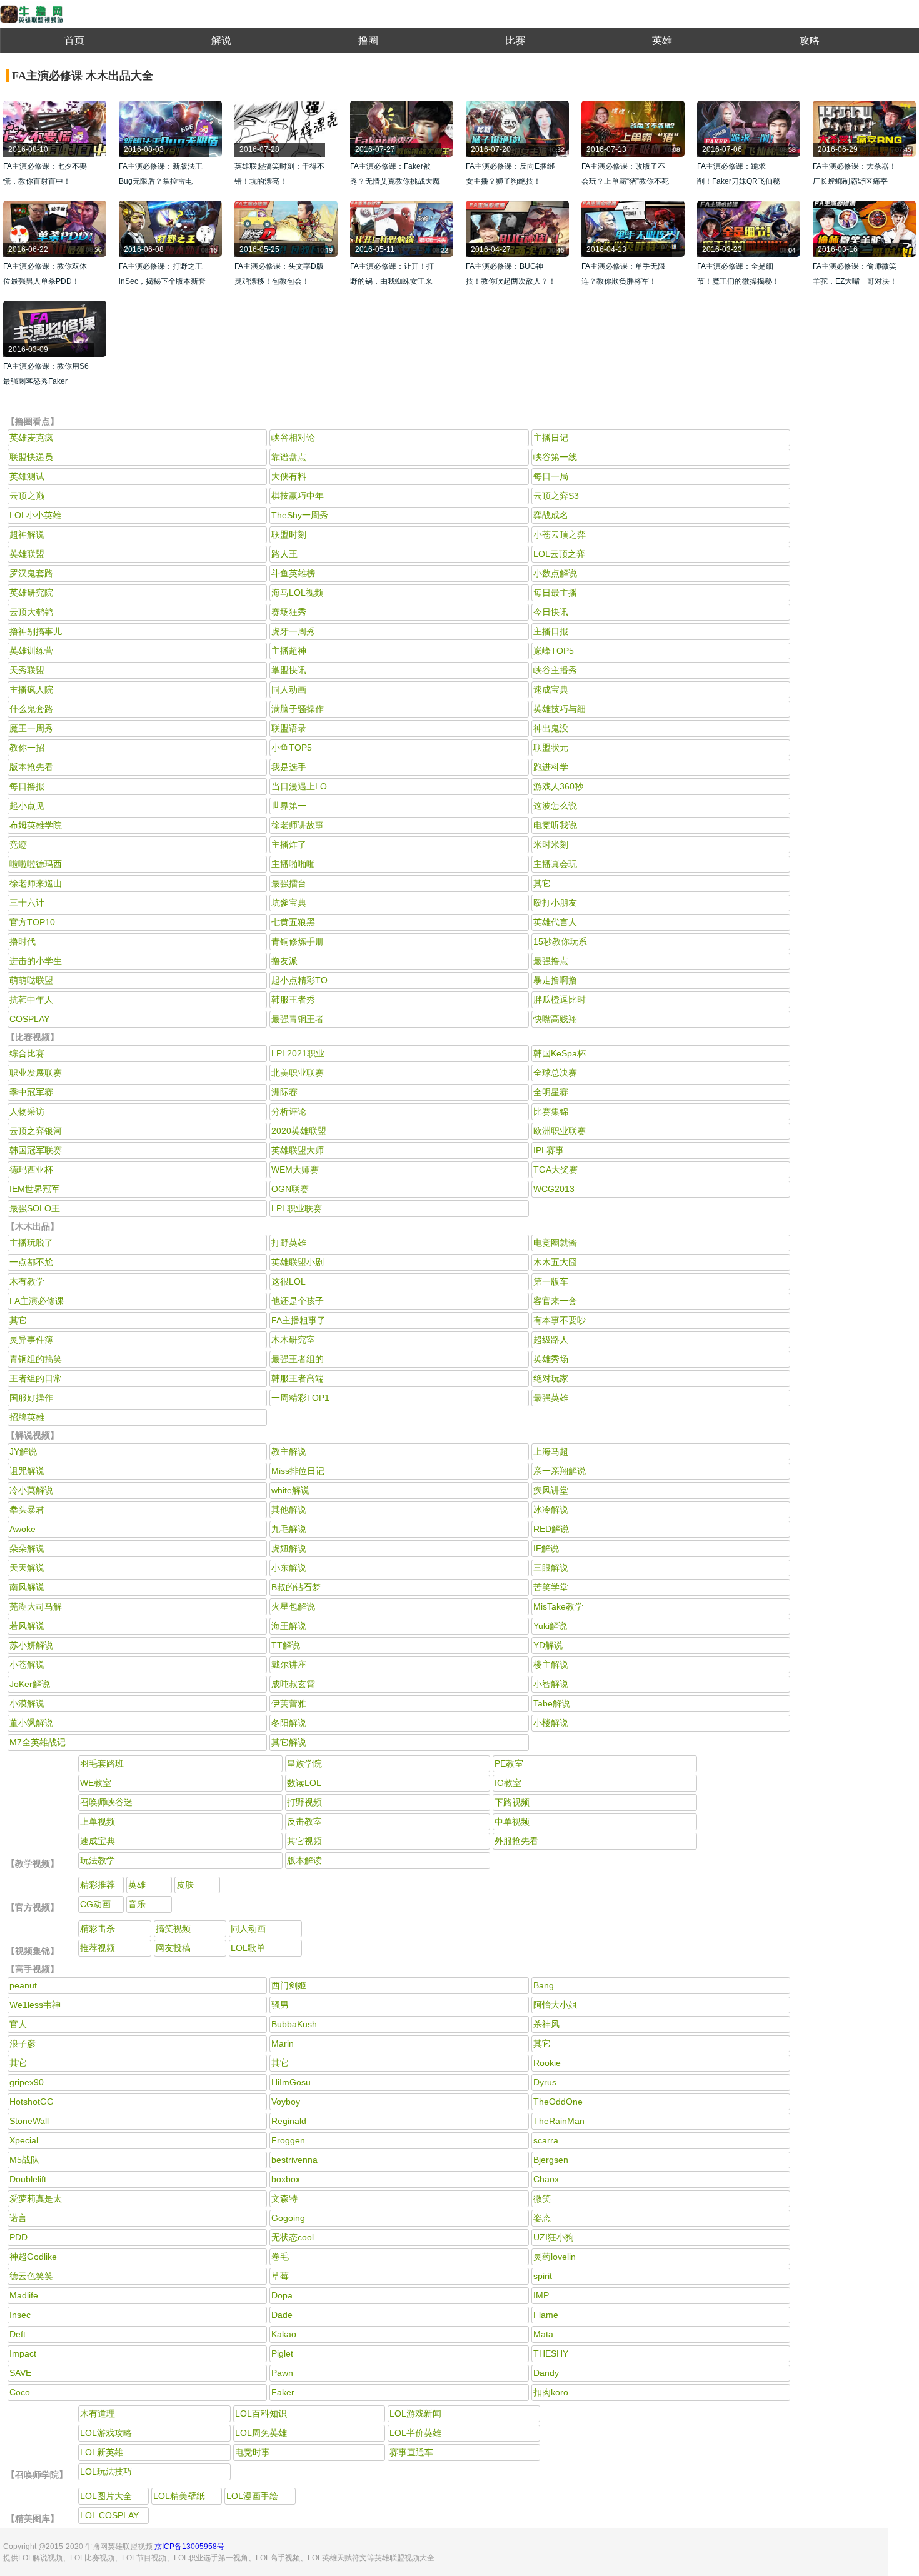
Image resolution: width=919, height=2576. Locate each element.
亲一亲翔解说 (560, 1471)
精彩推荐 (98, 1885)
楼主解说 (551, 1665)
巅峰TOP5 (554, 651)
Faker (283, 2392)
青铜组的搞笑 (36, 1359)
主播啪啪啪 (293, 864)
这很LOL (289, 1281)
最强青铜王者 (298, 1019)
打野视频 (304, 1802)
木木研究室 (293, 1340)
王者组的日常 (36, 1378)
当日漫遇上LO (299, 786)
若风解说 (27, 1626)
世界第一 (289, 806)
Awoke (23, 1529)
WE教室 (96, 1783)
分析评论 (289, 1111)
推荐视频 (98, 1948)
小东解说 (289, 1568)
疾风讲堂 (551, 1490)
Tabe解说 (552, 1703)
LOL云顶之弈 (559, 554)
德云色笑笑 (31, 2276)
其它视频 (304, 1841)
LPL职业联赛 (297, 1208)
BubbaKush (294, 2024)
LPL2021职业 (298, 1053)
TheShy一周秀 (300, 515)
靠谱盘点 (289, 457)
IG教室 (508, 1783)
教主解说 (289, 1451)
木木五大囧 (555, 1262)
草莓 (280, 2276)
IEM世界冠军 (35, 1189)
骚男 (280, 2005)
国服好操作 (31, 1398)
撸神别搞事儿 (36, 631)
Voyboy (286, 2102)
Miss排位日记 (298, 1471)
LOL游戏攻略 (106, 2433)
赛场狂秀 (289, 612)
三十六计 (27, 903)
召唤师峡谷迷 (106, 1802)
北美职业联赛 (298, 1073)
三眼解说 (551, 1568)
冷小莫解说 (31, 1490)
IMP (541, 2295)
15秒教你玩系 (560, 941)
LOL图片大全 (106, 2496)
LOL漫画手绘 (252, 2496)
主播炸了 (289, 844)
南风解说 (27, 1587)
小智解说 (551, 1684)
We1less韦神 (35, 2005)
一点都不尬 (31, 1262)
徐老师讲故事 (298, 825)
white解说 (290, 1490)
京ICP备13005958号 (189, 2547)
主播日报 (551, 631)
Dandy (546, 2373)
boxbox (286, 2179)
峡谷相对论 (293, 438)
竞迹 (18, 844)
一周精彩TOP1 (300, 1398)
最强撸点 (551, 961)
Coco (20, 2392)
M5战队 (24, 2160)
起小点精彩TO (299, 980)
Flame (546, 2315)
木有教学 (27, 1281)
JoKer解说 (30, 1684)
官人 (18, 2024)
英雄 (662, 40)
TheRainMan (559, 2121)
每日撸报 (27, 786)
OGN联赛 (290, 1189)
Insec (20, 2315)
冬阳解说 (289, 1723)
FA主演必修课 (37, 1301)
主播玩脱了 (31, 1243)
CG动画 (95, 1904)
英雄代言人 (555, 922)
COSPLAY (29, 1019)
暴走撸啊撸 (555, 980)
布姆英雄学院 (36, 825)
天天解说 (27, 1568)
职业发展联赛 (36, 1073)
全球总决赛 (555, 1073)
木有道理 (98, 2413)
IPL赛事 (549, 1150)
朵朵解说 (27, 1548)
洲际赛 (284, 1092)
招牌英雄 (27, 1417)
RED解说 (551, 1529)
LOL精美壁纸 (179, 2496)
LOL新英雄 (102, 2452)
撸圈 (368, 40)
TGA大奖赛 (555, 1170)
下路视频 (512, 1802)
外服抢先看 (516, 1841)
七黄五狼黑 (293, 922)
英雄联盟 (27, 554)
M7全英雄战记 (38, 1742)
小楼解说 (551, 1723)
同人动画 (289, 689)
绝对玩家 (551, 1378)
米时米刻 (551, 844)
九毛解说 (289, 1529)
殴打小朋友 (555, 903)
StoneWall (29, 2121)
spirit (543, 2276)
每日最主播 (555, 593)
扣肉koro (551, 2392)
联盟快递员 (31, 457)
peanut (23, 1985)
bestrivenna (294, 2160)
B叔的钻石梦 (296, 1587)
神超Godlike (33, 2257)
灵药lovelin (555, 2257)
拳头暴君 (27, 1510)
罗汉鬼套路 (31, 573)
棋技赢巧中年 (298, 496)
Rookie (547, 2063)
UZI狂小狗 (554, 2237)
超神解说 (27, 534)
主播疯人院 (31, 689)
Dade (282, 2315)
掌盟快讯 (289, 670)
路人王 (284, 554)
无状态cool (293, 2237)
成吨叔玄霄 (293, 1684)
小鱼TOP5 (292, 748)
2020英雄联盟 (299, 1131)
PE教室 (509, 1763)
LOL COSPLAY (109, 2515)
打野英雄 (289, 1243)
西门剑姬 (289, 1985)
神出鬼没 (551, 728)
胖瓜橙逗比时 (560, 1000)
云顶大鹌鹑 (31, 612)
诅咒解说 (27, 1471)
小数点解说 (555, 573)
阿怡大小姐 (555, 2005)
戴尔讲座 (289, 1665)
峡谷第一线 (555, 457)
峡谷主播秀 (555, 670)
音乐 (137, 1904)
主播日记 (551, 438)
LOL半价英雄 (415, 2433)
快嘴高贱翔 (555, 1019)
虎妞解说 (289, 1548)
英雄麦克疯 (31, 438)
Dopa (282, 2295)
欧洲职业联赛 (560, 1131)
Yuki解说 (550, 1626)
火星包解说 (293, 1606)
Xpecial (24, 2140)
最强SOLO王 (35, 1208)
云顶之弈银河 (36, 1131)
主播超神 (289, 651)
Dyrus (545, 2082)
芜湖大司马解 (36, 1606)
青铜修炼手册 (298, 941)
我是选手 (289, 767)
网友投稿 (173, 1948)
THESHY (551, 2353)
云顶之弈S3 (556, 496)
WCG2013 (554, 1189)
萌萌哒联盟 (31, 980)
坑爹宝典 (289, 903)
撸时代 (23, 941)
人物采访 (27, 1111)
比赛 (515, 40)
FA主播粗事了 (299, 1320)
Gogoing (288, 2218)
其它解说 (289, 1742)
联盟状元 (551, 748)
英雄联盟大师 (298, 1150)
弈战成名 (551, 515)
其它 (542, 883)
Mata (543, 2334)
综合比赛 (27, 1053)
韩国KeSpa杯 (560, 1053)
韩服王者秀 (293, 1000)
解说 (221, 40)
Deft (18, 2334)
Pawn (282, 2373)
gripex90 (27, 2082)
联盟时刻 (289, 534)
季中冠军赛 (31, 1092)
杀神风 (546, 2024)
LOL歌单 (248, 1948)
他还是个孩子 (298, 1301)
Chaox (546, 2179)
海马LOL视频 (297, 593)
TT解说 (286, 1645)
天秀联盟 (27, 670)
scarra (546, 2140)
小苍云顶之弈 (560, 534)
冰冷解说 (551, 1510)
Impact (23, 2353)
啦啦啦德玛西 (36, 864)
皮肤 (185, 1885)
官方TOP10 (32, 922)
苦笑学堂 (551, 1587)
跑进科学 (551, 767)
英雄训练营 (31, 651)
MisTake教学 (558, 1606)
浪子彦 (23, 2043)
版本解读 (304, 1860)
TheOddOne (558, 2102)
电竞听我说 (555, 825)
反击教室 (304, 1822)
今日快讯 (551, 612)
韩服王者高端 (298, 1378)
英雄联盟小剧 (298, 1262)
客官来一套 (555, 1301)
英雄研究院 (31, 593)
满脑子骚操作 (298, 709)
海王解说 (289, 1626)
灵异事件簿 (31, 1340)
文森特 (284, 2198)
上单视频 (98, 1822)
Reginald (289, 2121)
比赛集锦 (551, 1111)
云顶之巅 (27, 496)
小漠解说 (27, 1703)
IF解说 (546, 1548)
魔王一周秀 (31, 728)
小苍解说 (27, 1665)
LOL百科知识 (261, 2413)
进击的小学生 (36, 961)
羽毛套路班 (102, 1763)
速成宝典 (551, 689)
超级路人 (551, 1340)
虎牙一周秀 (293, 631)
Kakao (284, 2334)
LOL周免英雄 (261, 2433)
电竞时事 (253, 2452)
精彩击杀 (98, 1928)
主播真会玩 (555, 864)
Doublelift (28, 2179)
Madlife (24, 2295)
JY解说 (23, 1451)
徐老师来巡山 (36, 883)
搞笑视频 (173, 1928)
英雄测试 (27, 476)
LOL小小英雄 (35, 515)
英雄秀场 (551, 1359)
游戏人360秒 (558, 786)
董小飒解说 (31, 1723)
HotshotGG (32, 2102)
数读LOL (304, 1783)
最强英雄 (551, 1398)
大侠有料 (289, 476)
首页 (74, 40)
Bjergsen (551, 2160)
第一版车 (551, 1281)
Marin (283, 2043)
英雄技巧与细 (560, 709)
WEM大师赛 (295, 1170)
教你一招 (27, 748)
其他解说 (289, 1510)
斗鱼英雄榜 (293, 573)
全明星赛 (551, 1092)
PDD (18, 2237)
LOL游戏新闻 (415, 2413)
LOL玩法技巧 (106, 2472)
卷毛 (280, 2257)
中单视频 (512, 1822)
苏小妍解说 (31, 1645)
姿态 (542, 2218)
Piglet (282, 2353)
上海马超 (551, 1451)
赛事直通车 (411, 2452)
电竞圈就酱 (555, 1243)
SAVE (20, 2373)
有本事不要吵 (560, 1320)
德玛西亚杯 (31, 1170)
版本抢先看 (31, 767)
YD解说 (548, 1645)
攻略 (810, 40)
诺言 (18, 2218)
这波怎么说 (555, 806)
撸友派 (284, 961)
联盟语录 (289, 728)
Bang (544, 1985)
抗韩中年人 (31, 1000)
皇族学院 (304, 1763)
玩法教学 (98, 1860)
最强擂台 (289, 883)
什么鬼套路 (31, 709)
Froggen (288, 2140)
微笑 (542, 2198)
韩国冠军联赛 (36, 1150)
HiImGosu (291, 2082)
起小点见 (27, 806)
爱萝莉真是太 (36, 2198)
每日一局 (551, 476)
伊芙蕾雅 (289, 1703)
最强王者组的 (298, 1359)
